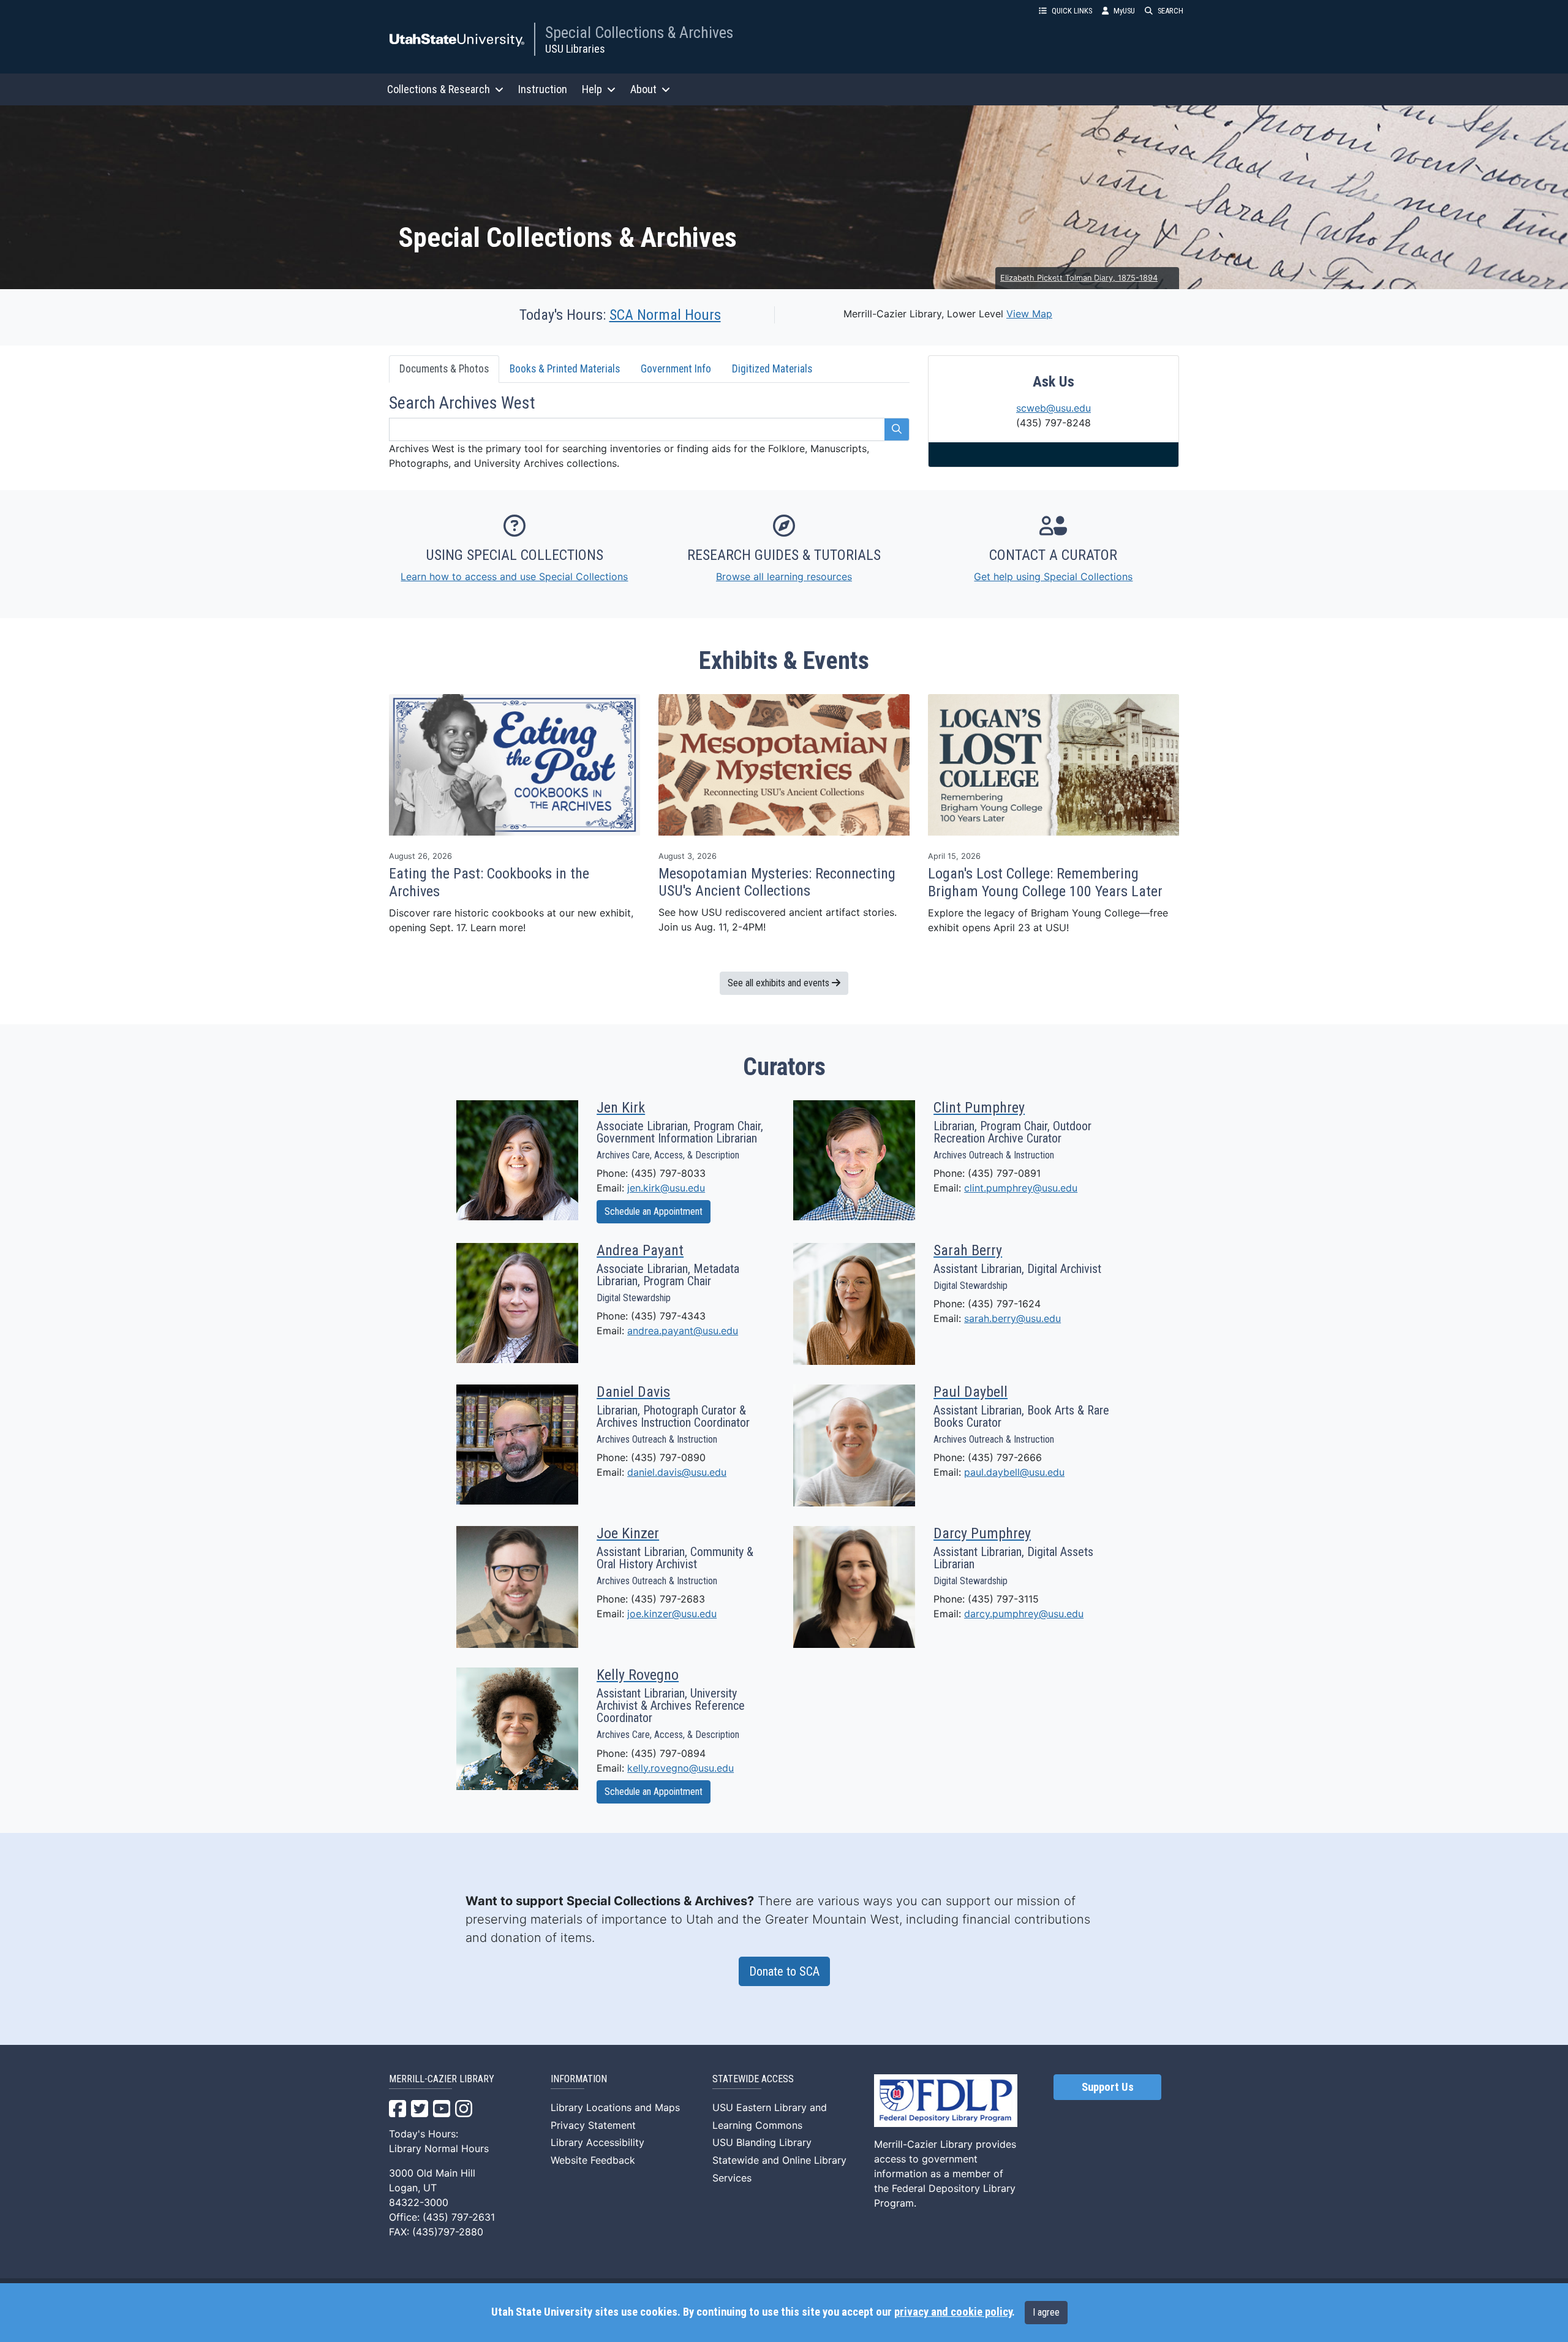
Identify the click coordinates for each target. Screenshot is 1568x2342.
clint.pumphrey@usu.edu (1021, 1188)
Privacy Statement (593, 2125)
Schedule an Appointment (654, 1211)
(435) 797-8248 (1053, 423)
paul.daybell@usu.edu (1014, 1472)
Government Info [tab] (676, 369)
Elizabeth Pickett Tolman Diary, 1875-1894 (1079, 278)
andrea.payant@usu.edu (683, 1331)
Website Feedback (593, 2160)
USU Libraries (575, 49)
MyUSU (1124, 11)
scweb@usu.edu (1053, 408)
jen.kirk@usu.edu (666, 1188)
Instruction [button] (543, 89)
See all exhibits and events (780, 983)
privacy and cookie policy (953, 2312)
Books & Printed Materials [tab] (565, 369)
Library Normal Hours (439, 2148)
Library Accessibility (597, 2142)
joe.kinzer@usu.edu (672, 1614)
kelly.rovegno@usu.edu (680, 1768)
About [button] (643, 89)
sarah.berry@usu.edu (1012, 1318)
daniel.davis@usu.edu (677, 1472)
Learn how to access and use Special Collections (514, 576)
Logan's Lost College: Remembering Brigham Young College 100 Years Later (1045, 882)
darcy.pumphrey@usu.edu (1024, 1614)
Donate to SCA (784, 1971)
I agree (1046, 2312)
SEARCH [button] (1170, 11)
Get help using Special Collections (1053, 576)
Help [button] (592, 89)
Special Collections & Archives (639, 32)
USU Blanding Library (762, 2142)
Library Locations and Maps (615, 2107)
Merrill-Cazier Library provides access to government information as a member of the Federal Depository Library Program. (945, 2174)
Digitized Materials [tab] (772, 369)
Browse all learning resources (784, 576)
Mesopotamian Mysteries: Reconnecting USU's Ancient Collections (777, 882)
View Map (1029, 314)
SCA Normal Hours (665, 315)
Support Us (1108, 2087)
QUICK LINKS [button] (1072, 11)
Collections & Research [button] (439, 89)
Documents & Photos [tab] (444, 369)
